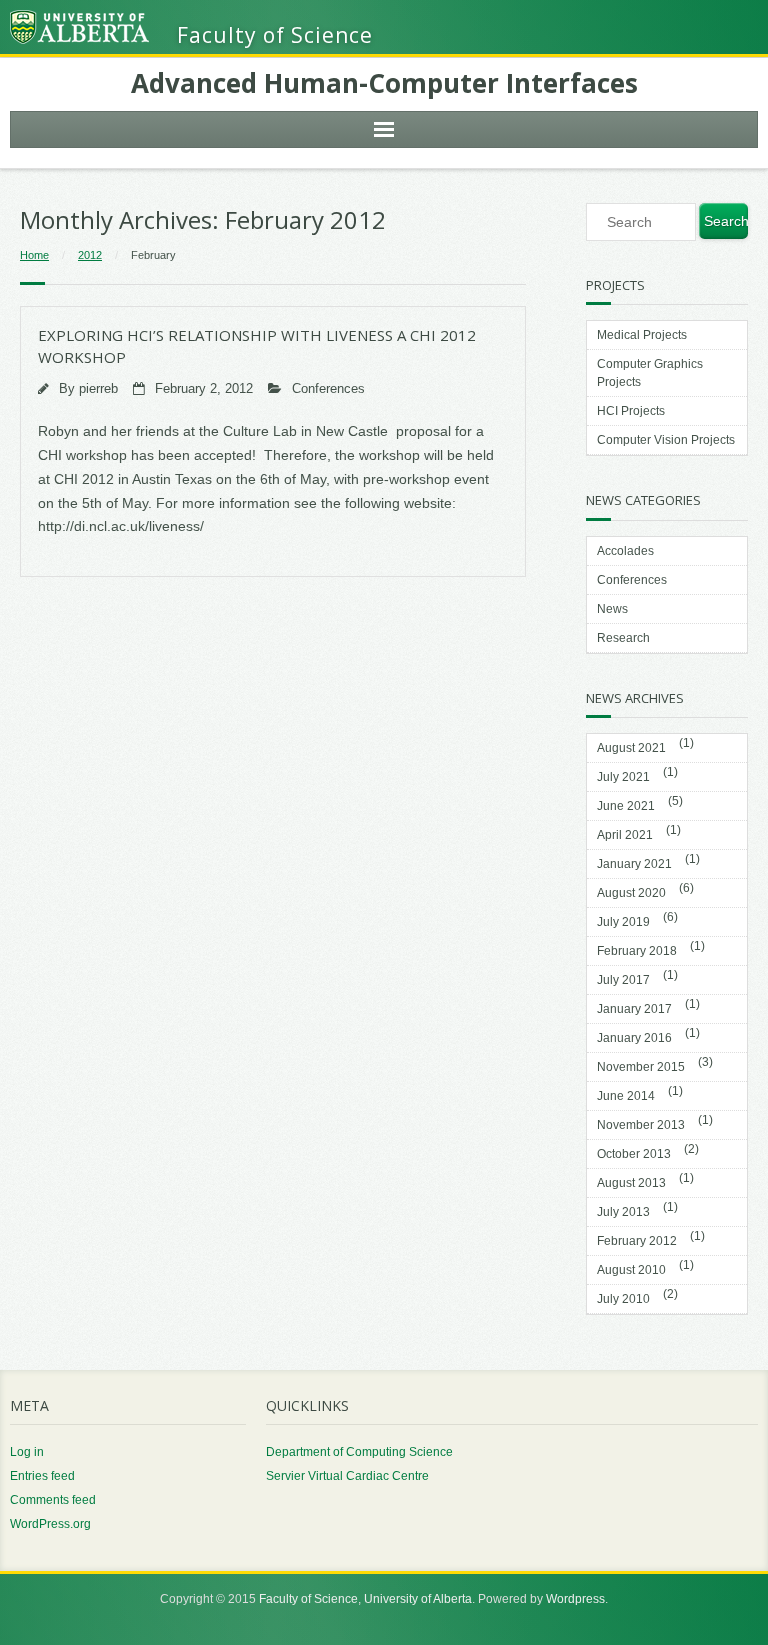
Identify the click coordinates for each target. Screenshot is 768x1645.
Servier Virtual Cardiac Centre (347, 1476)
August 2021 (631, 748)
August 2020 (631, 893)
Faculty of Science (308, 1599)
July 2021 (623, 777)
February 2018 (637, 951)
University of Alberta (418, 1599)
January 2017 (634, 1009)
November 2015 (641, 1067)
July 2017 (623, 980)
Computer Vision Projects (666, 440)
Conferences (328, 389)
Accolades (625, 551)
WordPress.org (50, 1524)
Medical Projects (642, 335)
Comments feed (53, 1500)
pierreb (98, 389)
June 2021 (626, 806)
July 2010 (623, 1299)
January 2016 (634, 1038)
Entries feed (42, 1476)
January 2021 (634, 864)
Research (623, 638)
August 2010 (631, 1270)
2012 (90, 255)
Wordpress (575, 1599)
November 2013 (641, 1125)
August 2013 (631, 1183)
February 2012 (637, 1241)
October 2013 (634, 1154)
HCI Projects (631, 411)
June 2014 (626, 1096)
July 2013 (623, 1212)
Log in (27, 1452)
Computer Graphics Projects (650, 373)
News (612, 609)
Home (34, 255)
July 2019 (623, 922)
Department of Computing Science (359, 1452)
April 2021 (625, 835)
